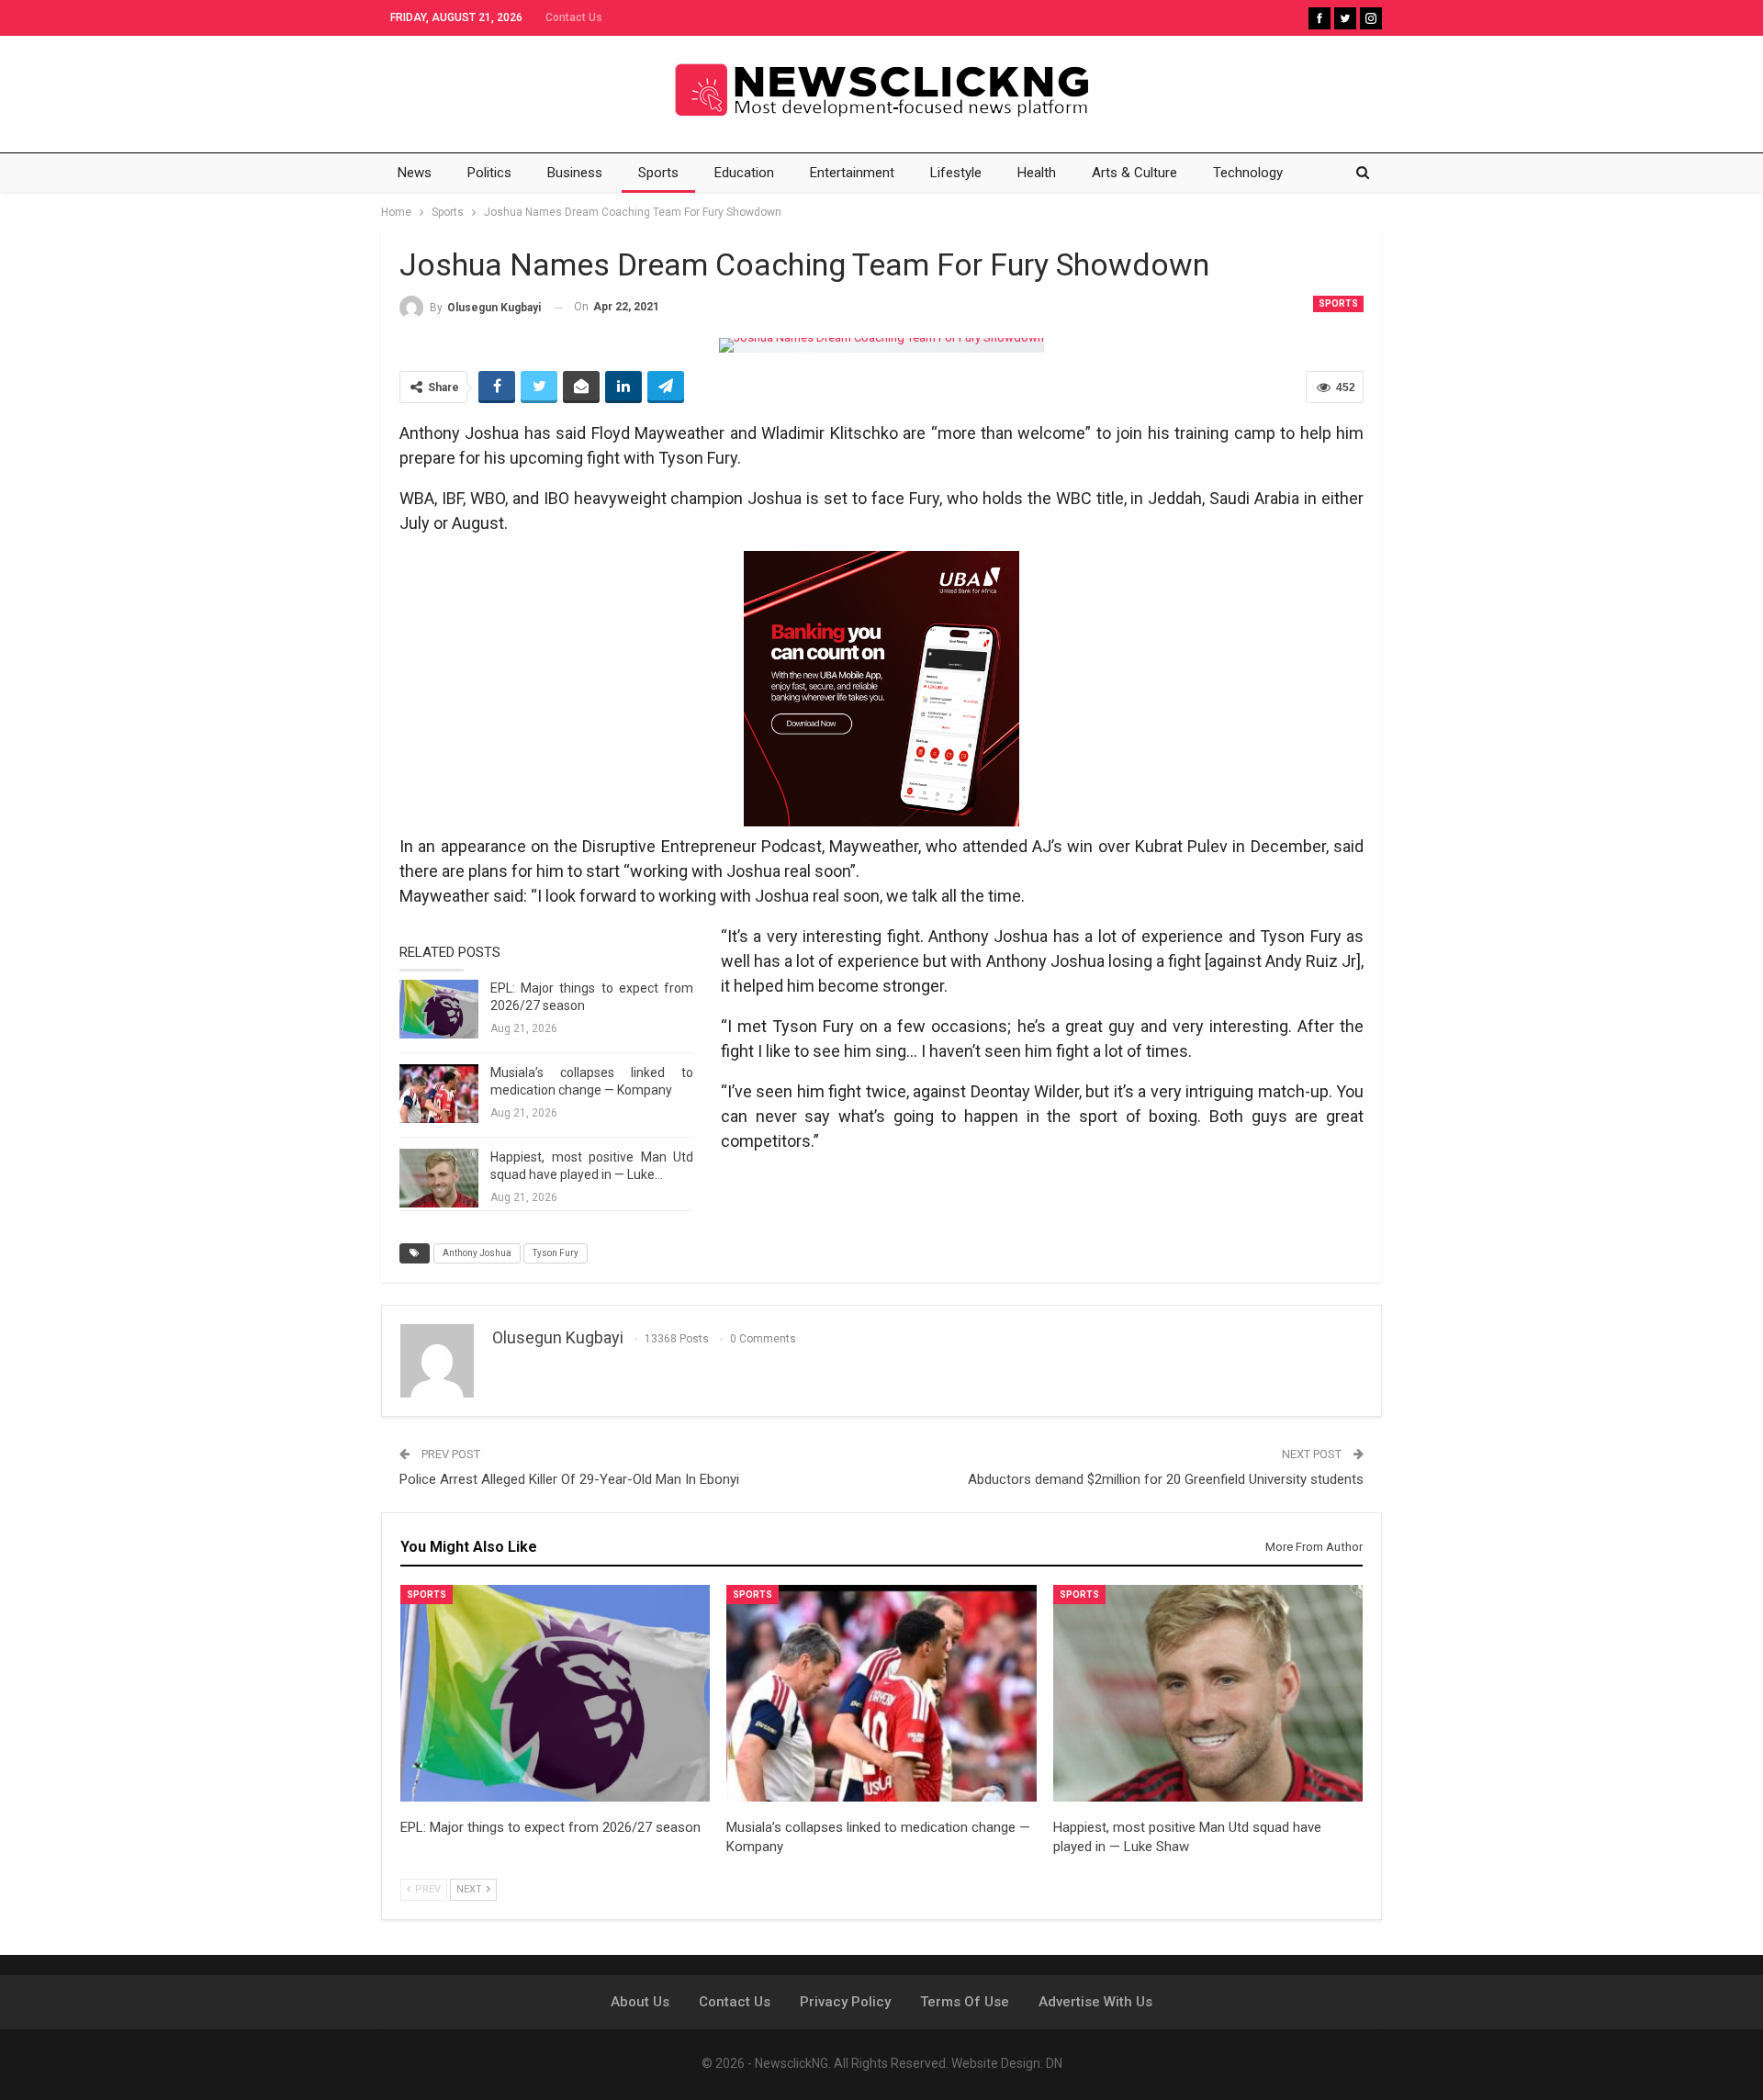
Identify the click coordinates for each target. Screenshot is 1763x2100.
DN (1054, 2063)
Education (744, 173)
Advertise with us (1095, 2002)
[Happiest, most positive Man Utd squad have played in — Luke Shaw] (439, 1178)
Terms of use (965, 2002)
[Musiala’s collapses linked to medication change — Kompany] (439, 1094)
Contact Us (574, 17)
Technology (1248, 173)
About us (640, 2002)
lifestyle (956, 173)
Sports (658, 173)
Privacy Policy (845, 2002)
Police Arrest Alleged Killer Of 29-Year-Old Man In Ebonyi (569, 1479)
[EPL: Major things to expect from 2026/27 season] (439, 1009)
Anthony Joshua (477, 1253)
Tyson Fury (556, 1253)
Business (575, 173)
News (415, 173)
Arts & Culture (1134, 173)
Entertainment (852, 173)
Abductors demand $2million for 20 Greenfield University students (1166, 1479)
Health (1037, 173)
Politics (489, 173)
